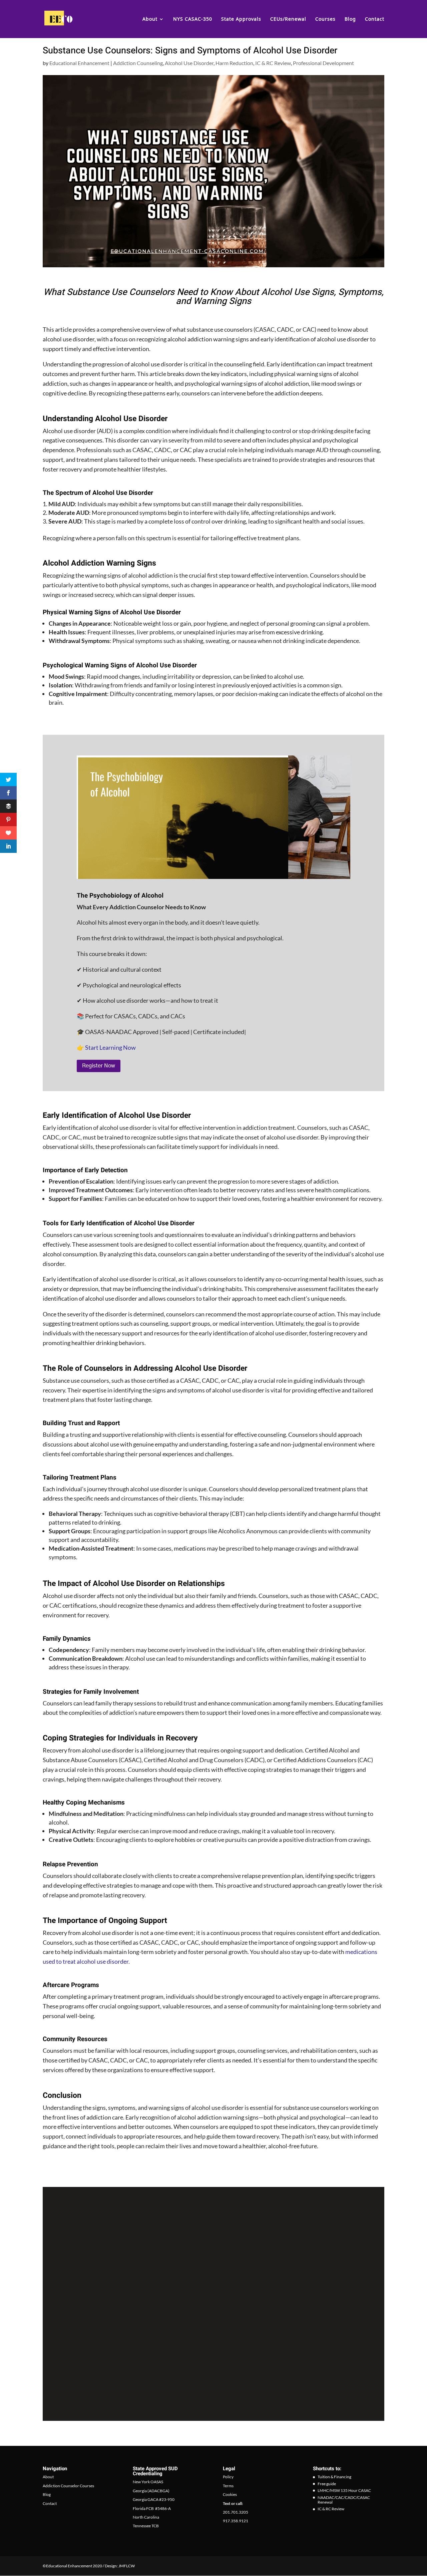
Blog (350, 19)
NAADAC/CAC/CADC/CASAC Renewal (344, 2500)
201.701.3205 (236, 2512)
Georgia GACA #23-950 (154, 2500)
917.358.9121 (236, 2521)
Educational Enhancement (79, 63)
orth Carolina (148, 2517)
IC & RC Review (273, 63)
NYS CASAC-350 (193, 19)
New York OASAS (148, 2482)
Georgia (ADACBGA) (151, 2491)
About (150, 19)
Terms (228, 2486)
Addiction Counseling (138, 63)
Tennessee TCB (146, 2526)
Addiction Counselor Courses (68, 2486)
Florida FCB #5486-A (152, 2508)
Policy (228, 2477)
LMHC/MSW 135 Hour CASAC (344, 2491)
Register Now (99, 1066)
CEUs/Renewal (288, 19)
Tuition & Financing (334, 2477)
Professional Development (323, 63)
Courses (325, 19)
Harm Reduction (234, 63)
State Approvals (241, 19)
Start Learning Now (110, 1047)
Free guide (327, 2484)
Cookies (230, 2495)
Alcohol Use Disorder (189, 63)
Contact (375, 19)
